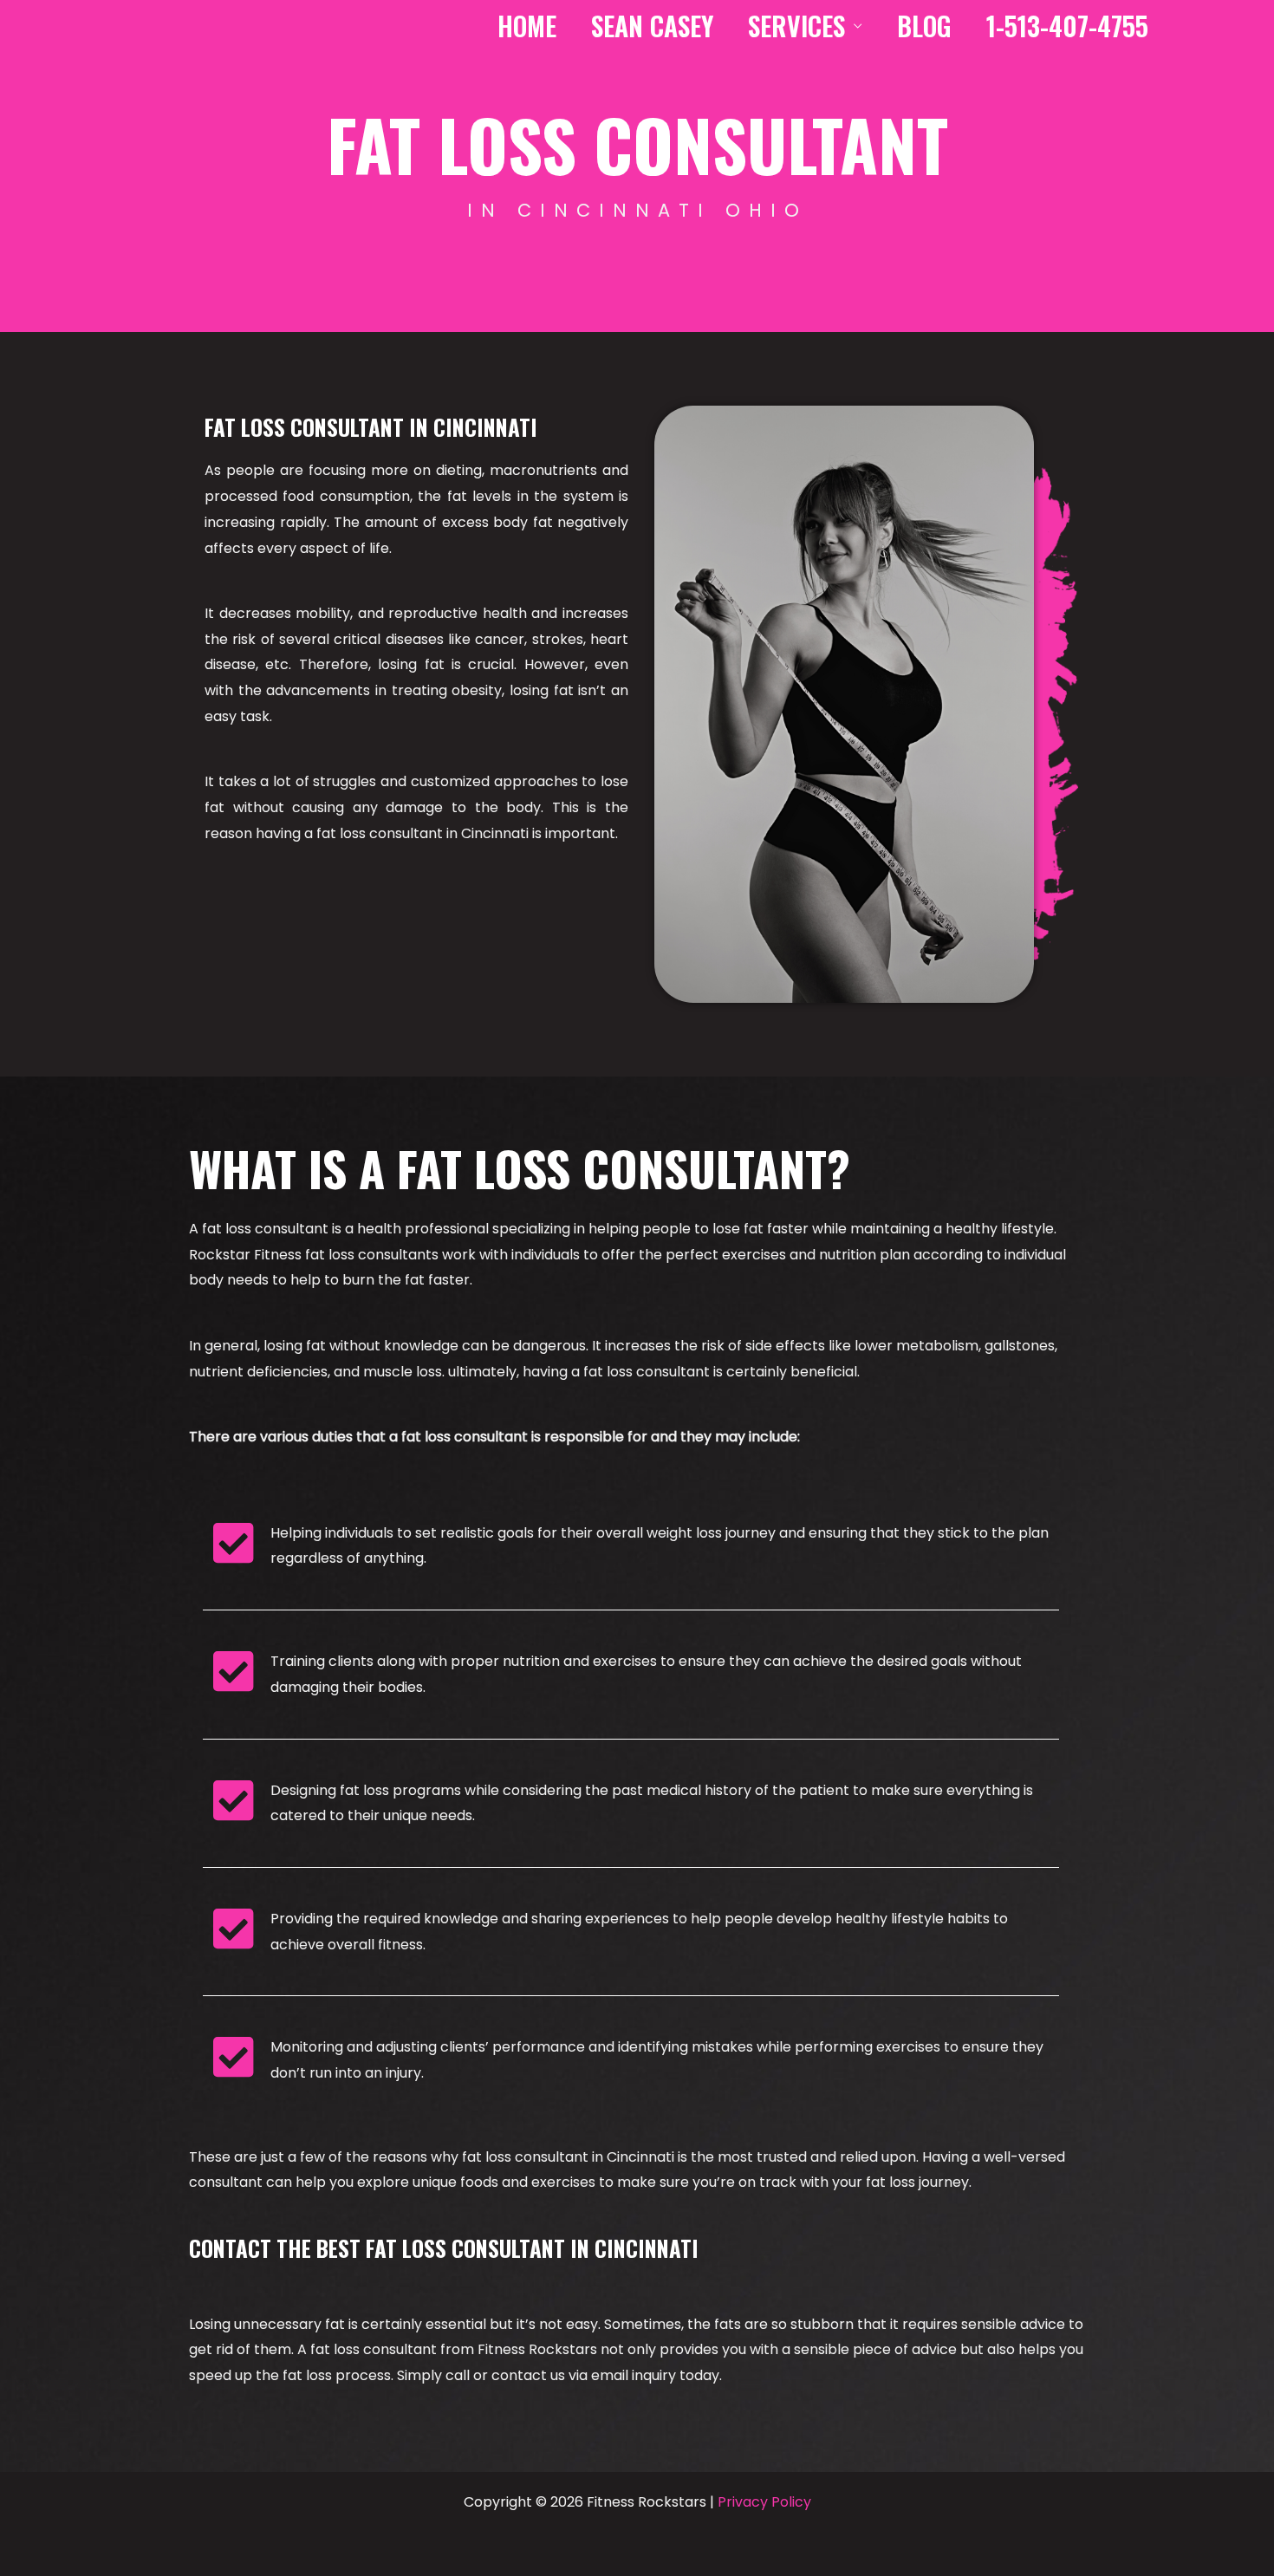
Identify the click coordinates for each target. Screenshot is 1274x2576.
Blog (924, 23)
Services (796, 23)
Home (527, 23)
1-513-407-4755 (1067, 23)
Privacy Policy (764, 2502)
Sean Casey (652, 23)
